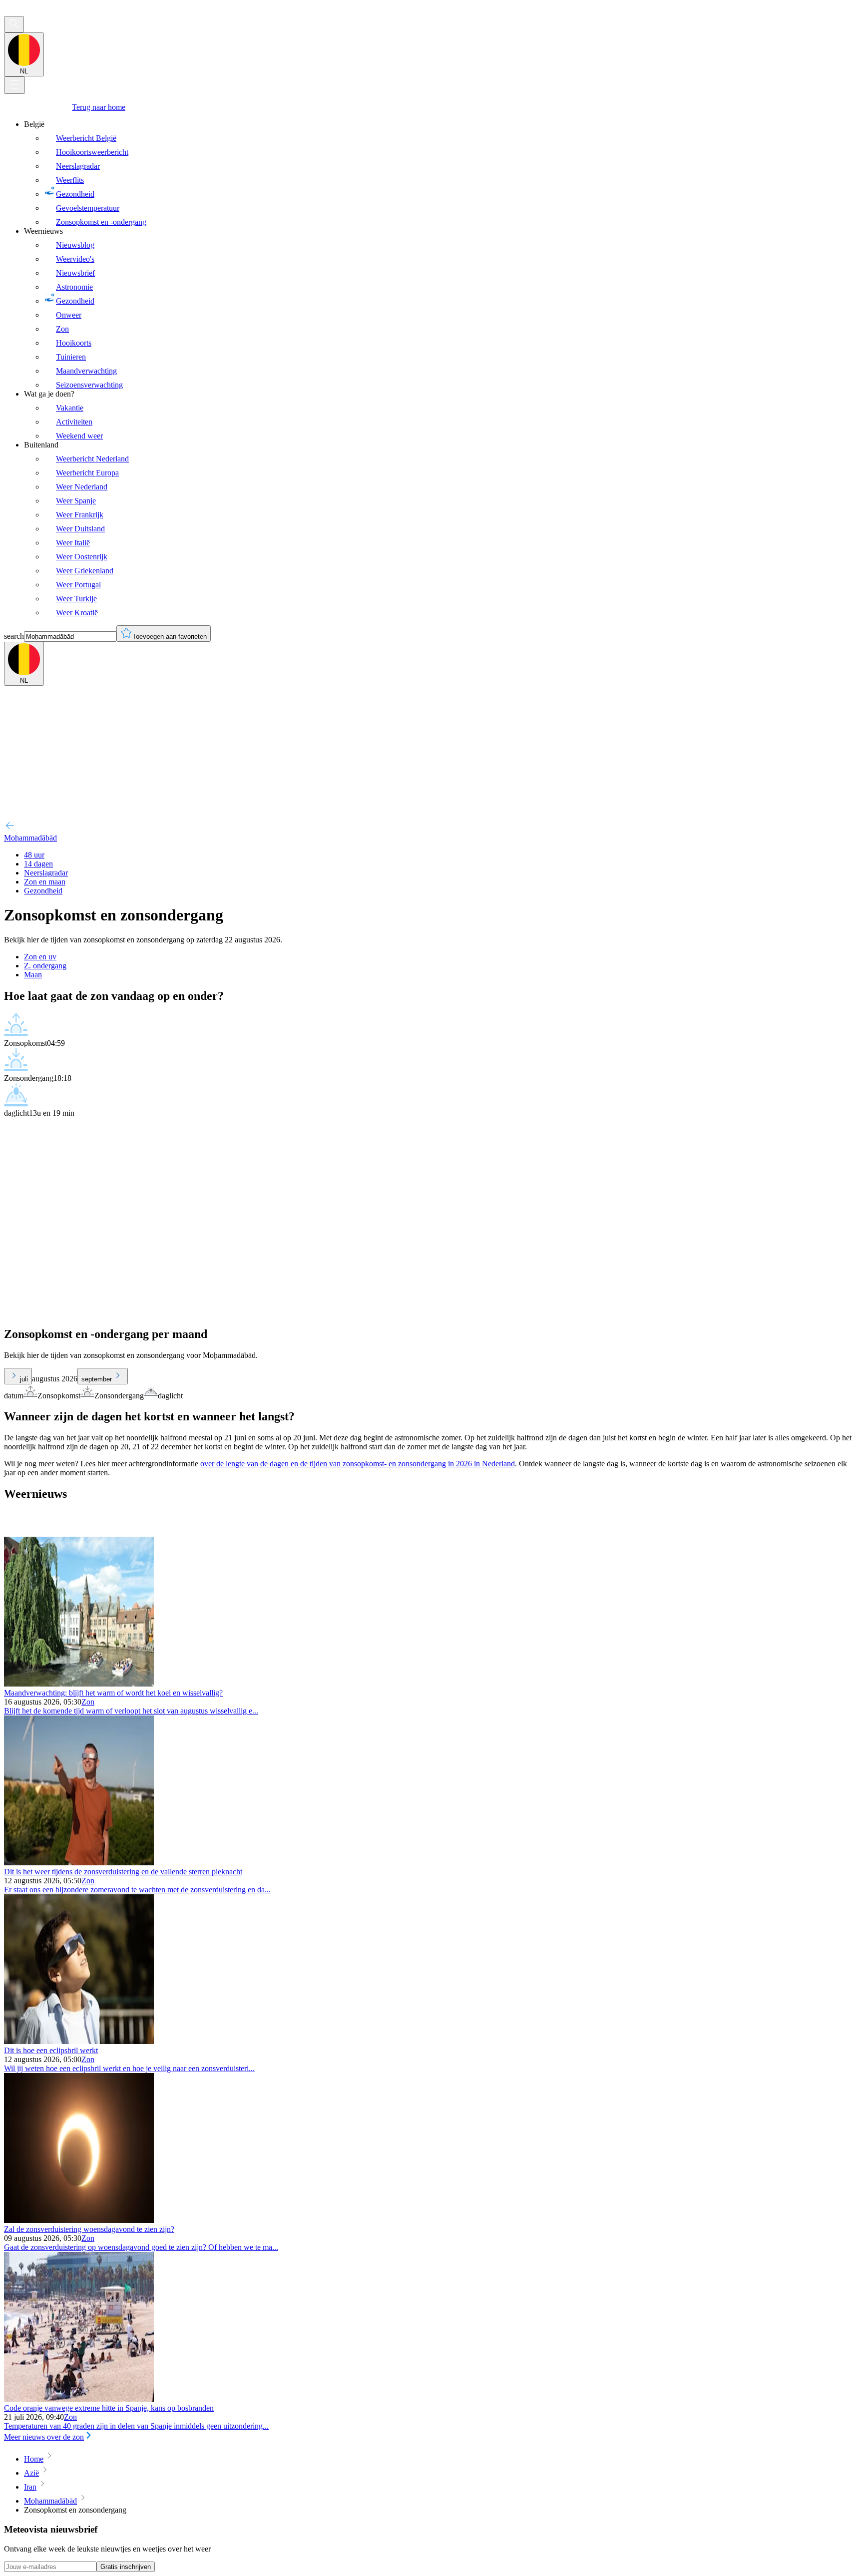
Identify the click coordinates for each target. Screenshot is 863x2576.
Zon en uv (40, 957)
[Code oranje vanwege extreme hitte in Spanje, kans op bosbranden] (79, 2399)
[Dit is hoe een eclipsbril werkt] (79, 2041)
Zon (88, 1702)
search (14, 636)
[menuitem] (441, 173)
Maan (33, 975)
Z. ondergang (45, 966)
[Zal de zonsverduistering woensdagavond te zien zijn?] (79, 2220)
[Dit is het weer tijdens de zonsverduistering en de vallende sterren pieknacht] (79, 1863)
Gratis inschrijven (126, 2567)
